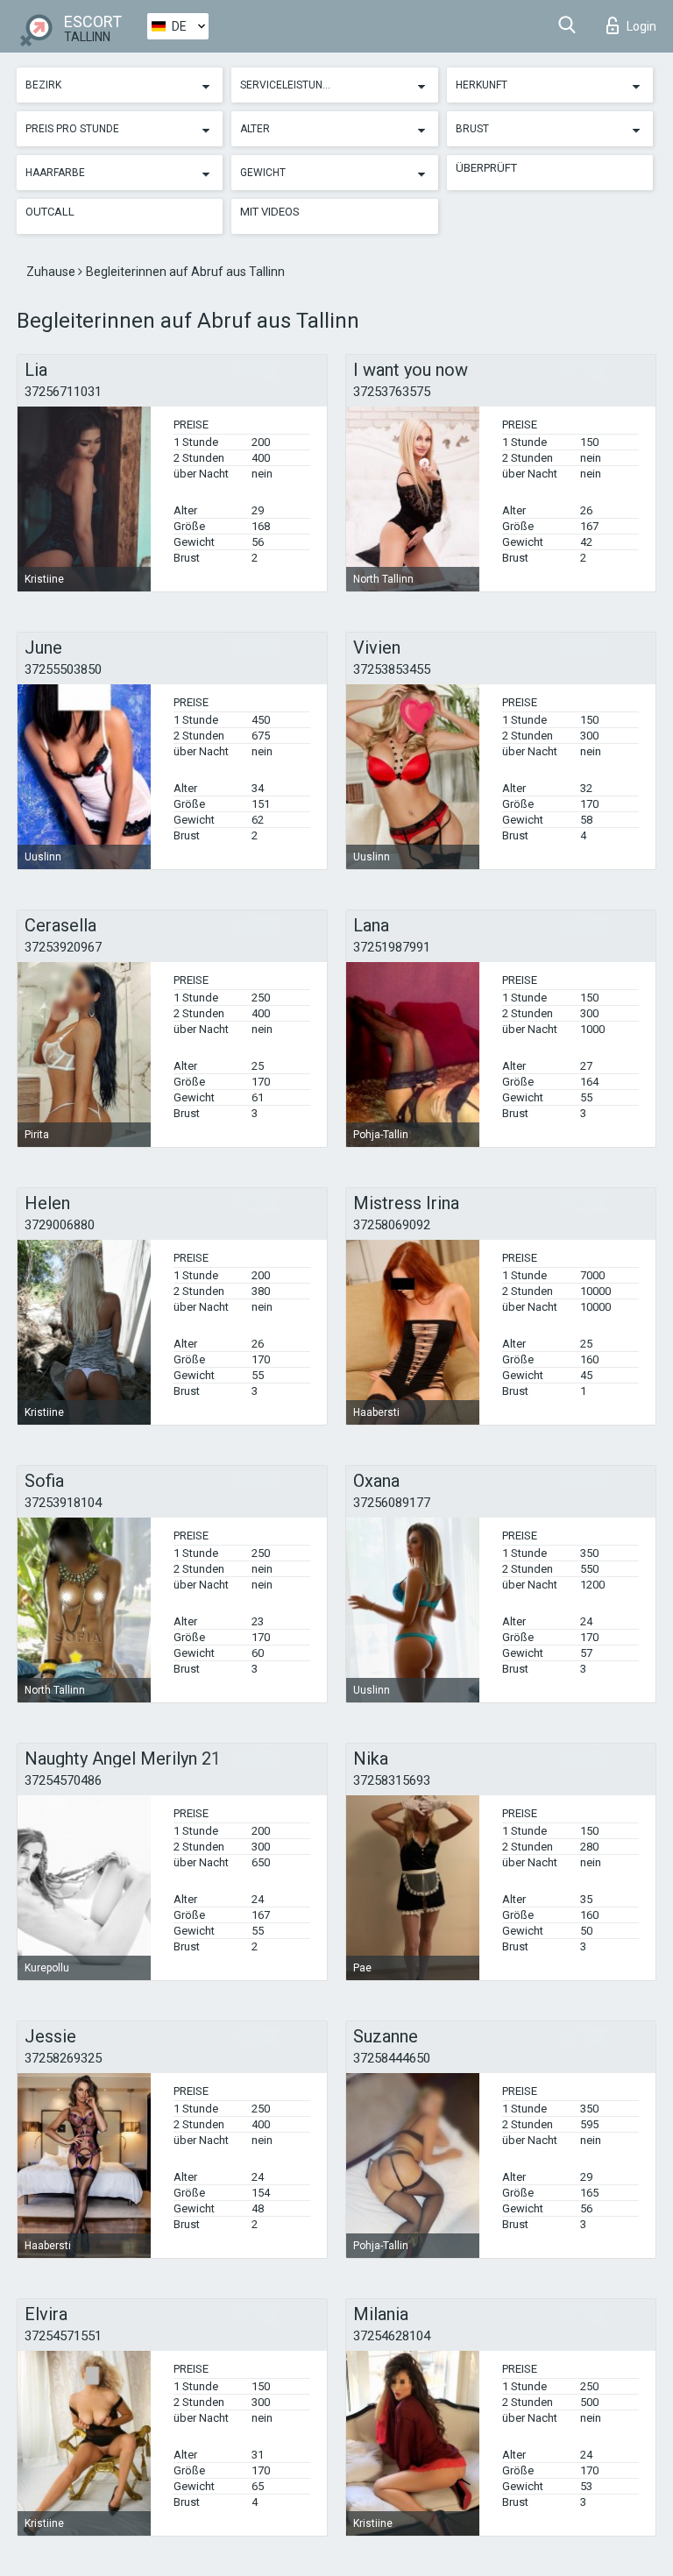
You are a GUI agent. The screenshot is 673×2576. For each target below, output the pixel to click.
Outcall (50, 212)
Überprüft (486, 168)
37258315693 (392, 1780)
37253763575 (392, 392)
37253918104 (63, 1503)
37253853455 (392, 669)
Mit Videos (270, 212)
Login (641, 26)
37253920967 (63, 947)
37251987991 (392, 947)
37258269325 (63, 2058)
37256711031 (63, 392)
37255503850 (63, 669)
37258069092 (392, 1225)
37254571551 (63, 2336)
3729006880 (60, 1225)
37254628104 (392, 2336)
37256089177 (392, 1503)
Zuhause (52, 272)
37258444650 (392, 2058)
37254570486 (63, 1780)
